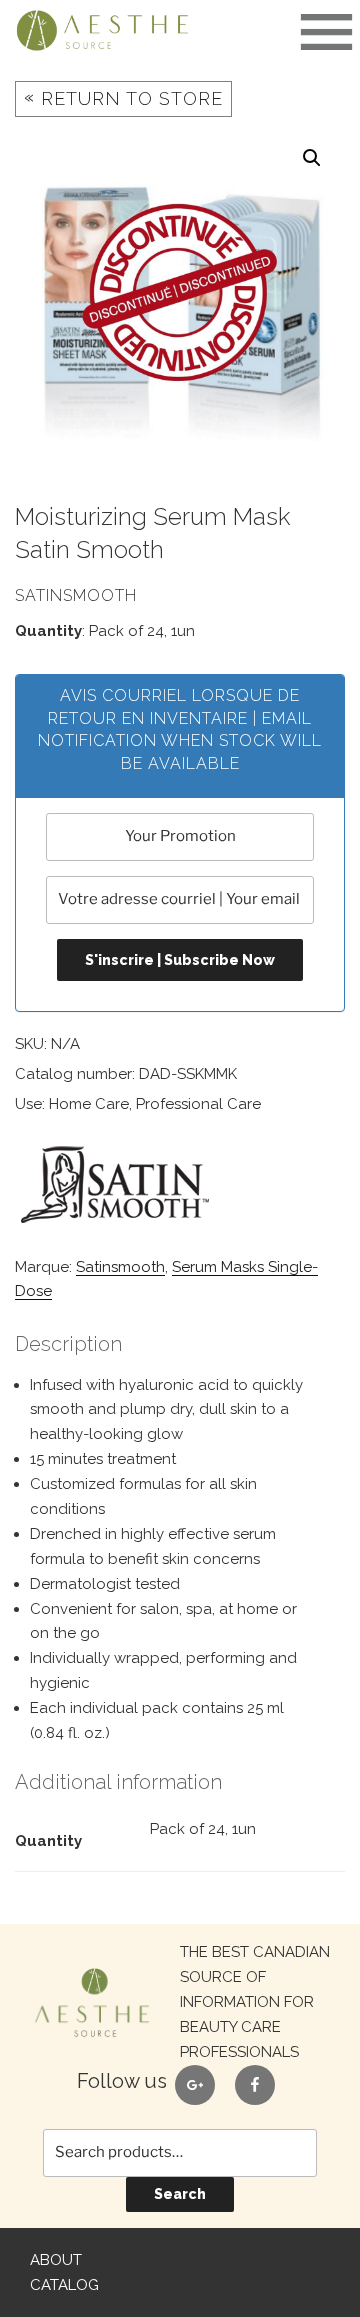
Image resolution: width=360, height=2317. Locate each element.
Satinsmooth (120, 1267)
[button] (312, 158)
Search (180, 2194)
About (56, 2260)
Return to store (123, 97)
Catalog (64, 2285)
